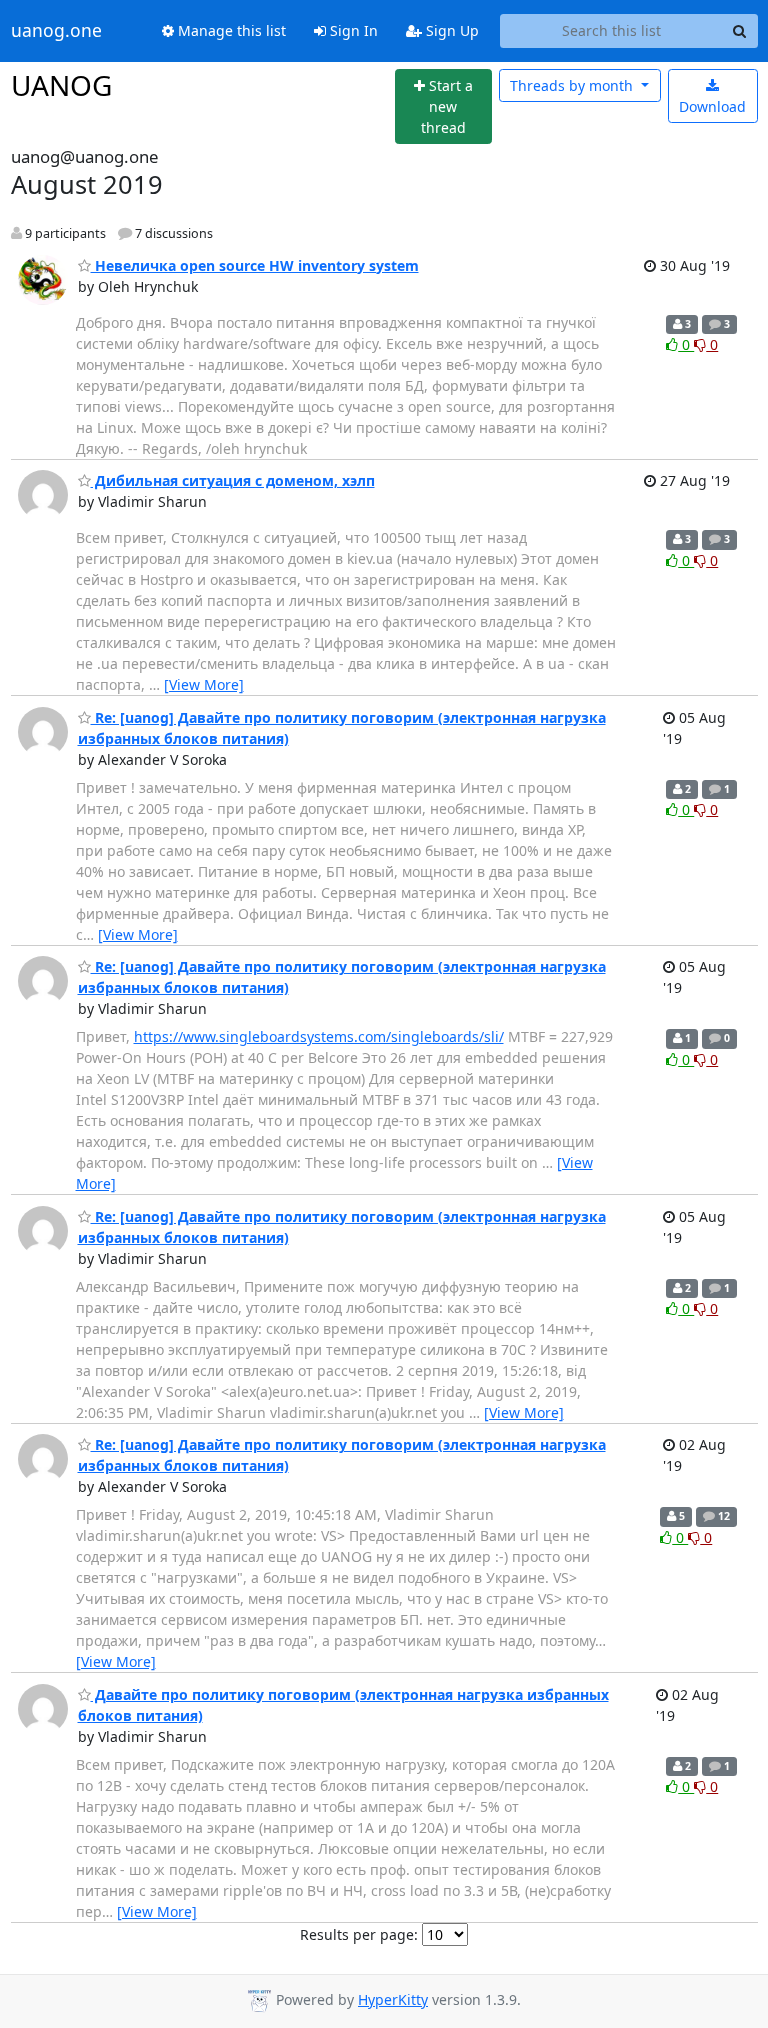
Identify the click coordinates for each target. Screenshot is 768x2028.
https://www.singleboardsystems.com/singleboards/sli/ (319, 1036)
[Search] (740, 31)
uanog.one (56, 31)
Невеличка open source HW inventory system (255, 265)
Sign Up (450, 30)
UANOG (61, 85)
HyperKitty (393, 1999)
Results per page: (359, 1934)
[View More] (204, 684)
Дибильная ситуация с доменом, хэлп (233, 480)
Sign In (352, 30)
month (573, 85)
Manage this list (230, 30)
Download (712, 106)
